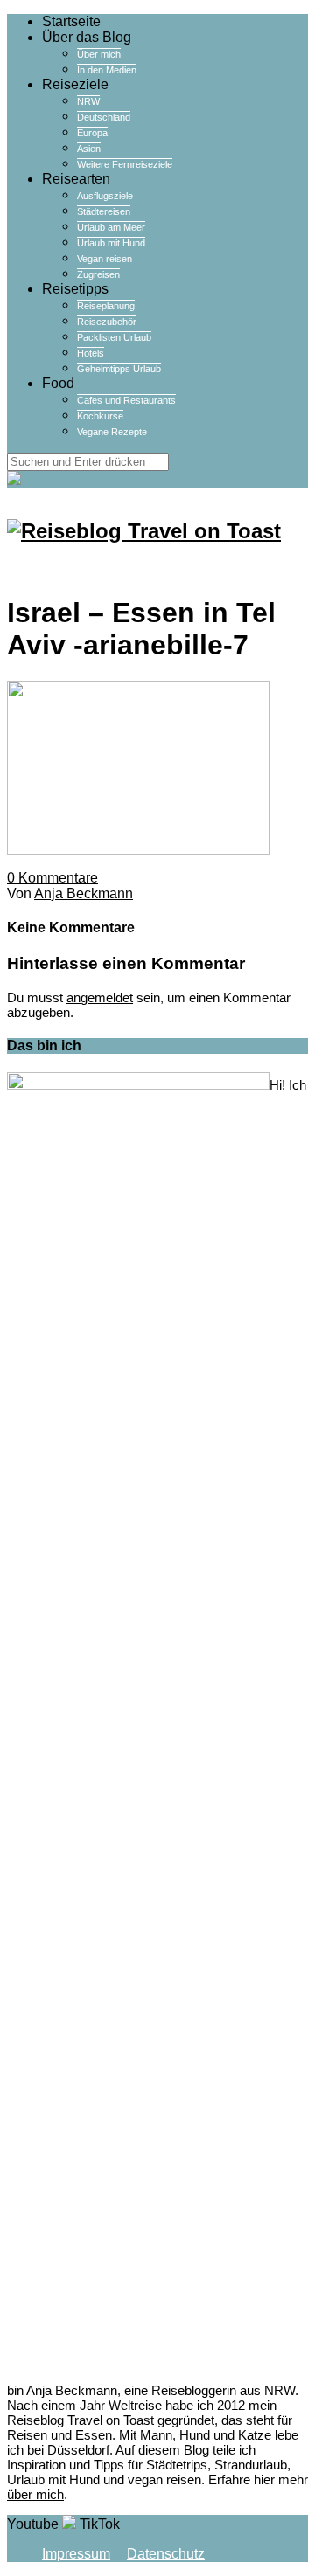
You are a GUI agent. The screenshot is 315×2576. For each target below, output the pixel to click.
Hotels (91, 353)
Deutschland (104, 117)
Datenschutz (166, 2554)
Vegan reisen (105, 259)
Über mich (99, 54)
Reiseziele (75, 84)
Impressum (76, 2554)
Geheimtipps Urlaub (119, 369)
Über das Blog (87, 37)
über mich (35, 2494)
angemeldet (100, 997)
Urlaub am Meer (111, 227)
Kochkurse (100, 416)
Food (58, 383)
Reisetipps (75, 289)
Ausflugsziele (105, 196)
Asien (89, 149)
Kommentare (52, 878)
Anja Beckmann (84, 893)
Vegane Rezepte (112, 432)
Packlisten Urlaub (114, 337)
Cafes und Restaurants (126, 400)
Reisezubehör (107, 322)
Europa (92, 133)
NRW (88, 101)
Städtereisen (104, 211)
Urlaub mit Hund (111, 243)
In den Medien (107, 70)
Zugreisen (98, 274)
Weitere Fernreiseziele (125, 164)
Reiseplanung (106, 306)
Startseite (71, 21)
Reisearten (76, 179)
